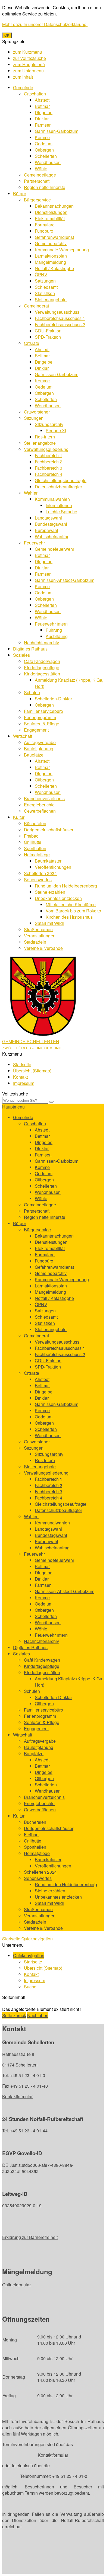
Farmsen (43, 125)
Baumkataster (48, 861)
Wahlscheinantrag (52, 536)
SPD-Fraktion (48, 337)
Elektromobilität (50, 218)
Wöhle (41, 169)
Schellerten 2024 (40, 873)
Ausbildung (57, 636)
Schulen (32, 692)
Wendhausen (48, 162)
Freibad (31, 836)
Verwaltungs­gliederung (46, 449)
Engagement (36, 730)
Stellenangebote (51, 299)
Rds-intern (45, 437)
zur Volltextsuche (29, 58)
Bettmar (42, 106)
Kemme (42, 137)
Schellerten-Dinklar (53, 699)
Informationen (59, 505)
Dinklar (42, 119)
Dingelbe (44, 112)
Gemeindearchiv (51, 243)
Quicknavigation (37, 1939)
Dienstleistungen (51, 212)
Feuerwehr (34, 543)
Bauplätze (34, 755)
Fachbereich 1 (49, 455)
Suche (30, 1987)
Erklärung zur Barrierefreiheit (30, 2237)
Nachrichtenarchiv (41, 643)
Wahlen (31, 493)
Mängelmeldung (50, 262)
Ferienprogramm (40, 717)
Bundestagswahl (51, 524)
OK (7, 35)
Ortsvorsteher (37, 412)
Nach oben (38, 2015)
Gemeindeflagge (40, 175)
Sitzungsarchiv (49, 424)
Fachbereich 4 (49, 474)
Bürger (20, 193)
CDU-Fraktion (48, 331)
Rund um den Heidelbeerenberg (66, 886)
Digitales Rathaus (30, 649)
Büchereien (35, 823)
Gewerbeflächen (40, 811)
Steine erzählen (50, 892)
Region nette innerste (45, 187)
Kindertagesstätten (42, 674)
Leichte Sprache (61, 512)
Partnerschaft (37, 181)
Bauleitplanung (39, 749)
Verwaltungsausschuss (57, 312)
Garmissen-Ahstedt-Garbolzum (65, 580)
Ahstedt (42, 100)
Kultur (19, 817)
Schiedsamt (46, 287)
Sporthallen (35, 848)
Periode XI (56, 430)
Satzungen (45, 281)
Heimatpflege (37, 855)
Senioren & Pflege (42, 724)
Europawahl (46, 530)
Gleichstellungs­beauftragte (61, 480)
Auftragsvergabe (40, 742)
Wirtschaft (23, 736)
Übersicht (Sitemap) (32, 1071)
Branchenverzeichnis (44, 798)
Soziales (21, 655)
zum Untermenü (28, 71)
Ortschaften (35, 94)
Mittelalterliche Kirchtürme (71, 904)
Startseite (22, 1064)
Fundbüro (44, 231)
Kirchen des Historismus (69, 917)
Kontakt (20, 1077)
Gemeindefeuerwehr (54, 549)
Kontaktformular (17, 2096)
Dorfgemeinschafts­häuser (49, 830)
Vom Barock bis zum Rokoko (73, 911)
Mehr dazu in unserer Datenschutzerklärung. (45, 24)
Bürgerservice (37, 200)
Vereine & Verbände (43, 948)
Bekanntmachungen (54, 206)
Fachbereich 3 (49, 468)
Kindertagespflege (42, 667)
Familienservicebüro (43, 711)
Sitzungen (34, 418)
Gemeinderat (36, 306)
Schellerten (46, 156)
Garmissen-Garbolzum (57, 131)
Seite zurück (14, 2015)
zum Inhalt (23, 77)
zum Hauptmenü (29, 64)
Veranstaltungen (40, 936)
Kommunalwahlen (52, 499)
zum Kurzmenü (28, 52)
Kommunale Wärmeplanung (62, 250)
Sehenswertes (38, 880)
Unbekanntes (58, 898)
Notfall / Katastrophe (54, 268)
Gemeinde (23, 87)
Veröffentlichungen (53, 867)
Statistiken (45, 293)
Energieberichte (39, 805)
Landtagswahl (48, 518)
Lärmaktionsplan (51, 256)
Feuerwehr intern (51, 624)
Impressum (24, 1083)
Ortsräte (32, 343)
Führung (54, 630)
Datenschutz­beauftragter (58, 487)
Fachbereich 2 (49, 462)
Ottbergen (44, 150)
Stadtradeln (35, 942)
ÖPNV (41, 275)
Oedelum (44, 144)
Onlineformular (16, 2285)
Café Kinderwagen (42, 661)
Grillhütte (33, 842)
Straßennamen (38, 929)
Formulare (45, 225)
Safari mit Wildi (49, 923)
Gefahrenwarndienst (54, 237)
